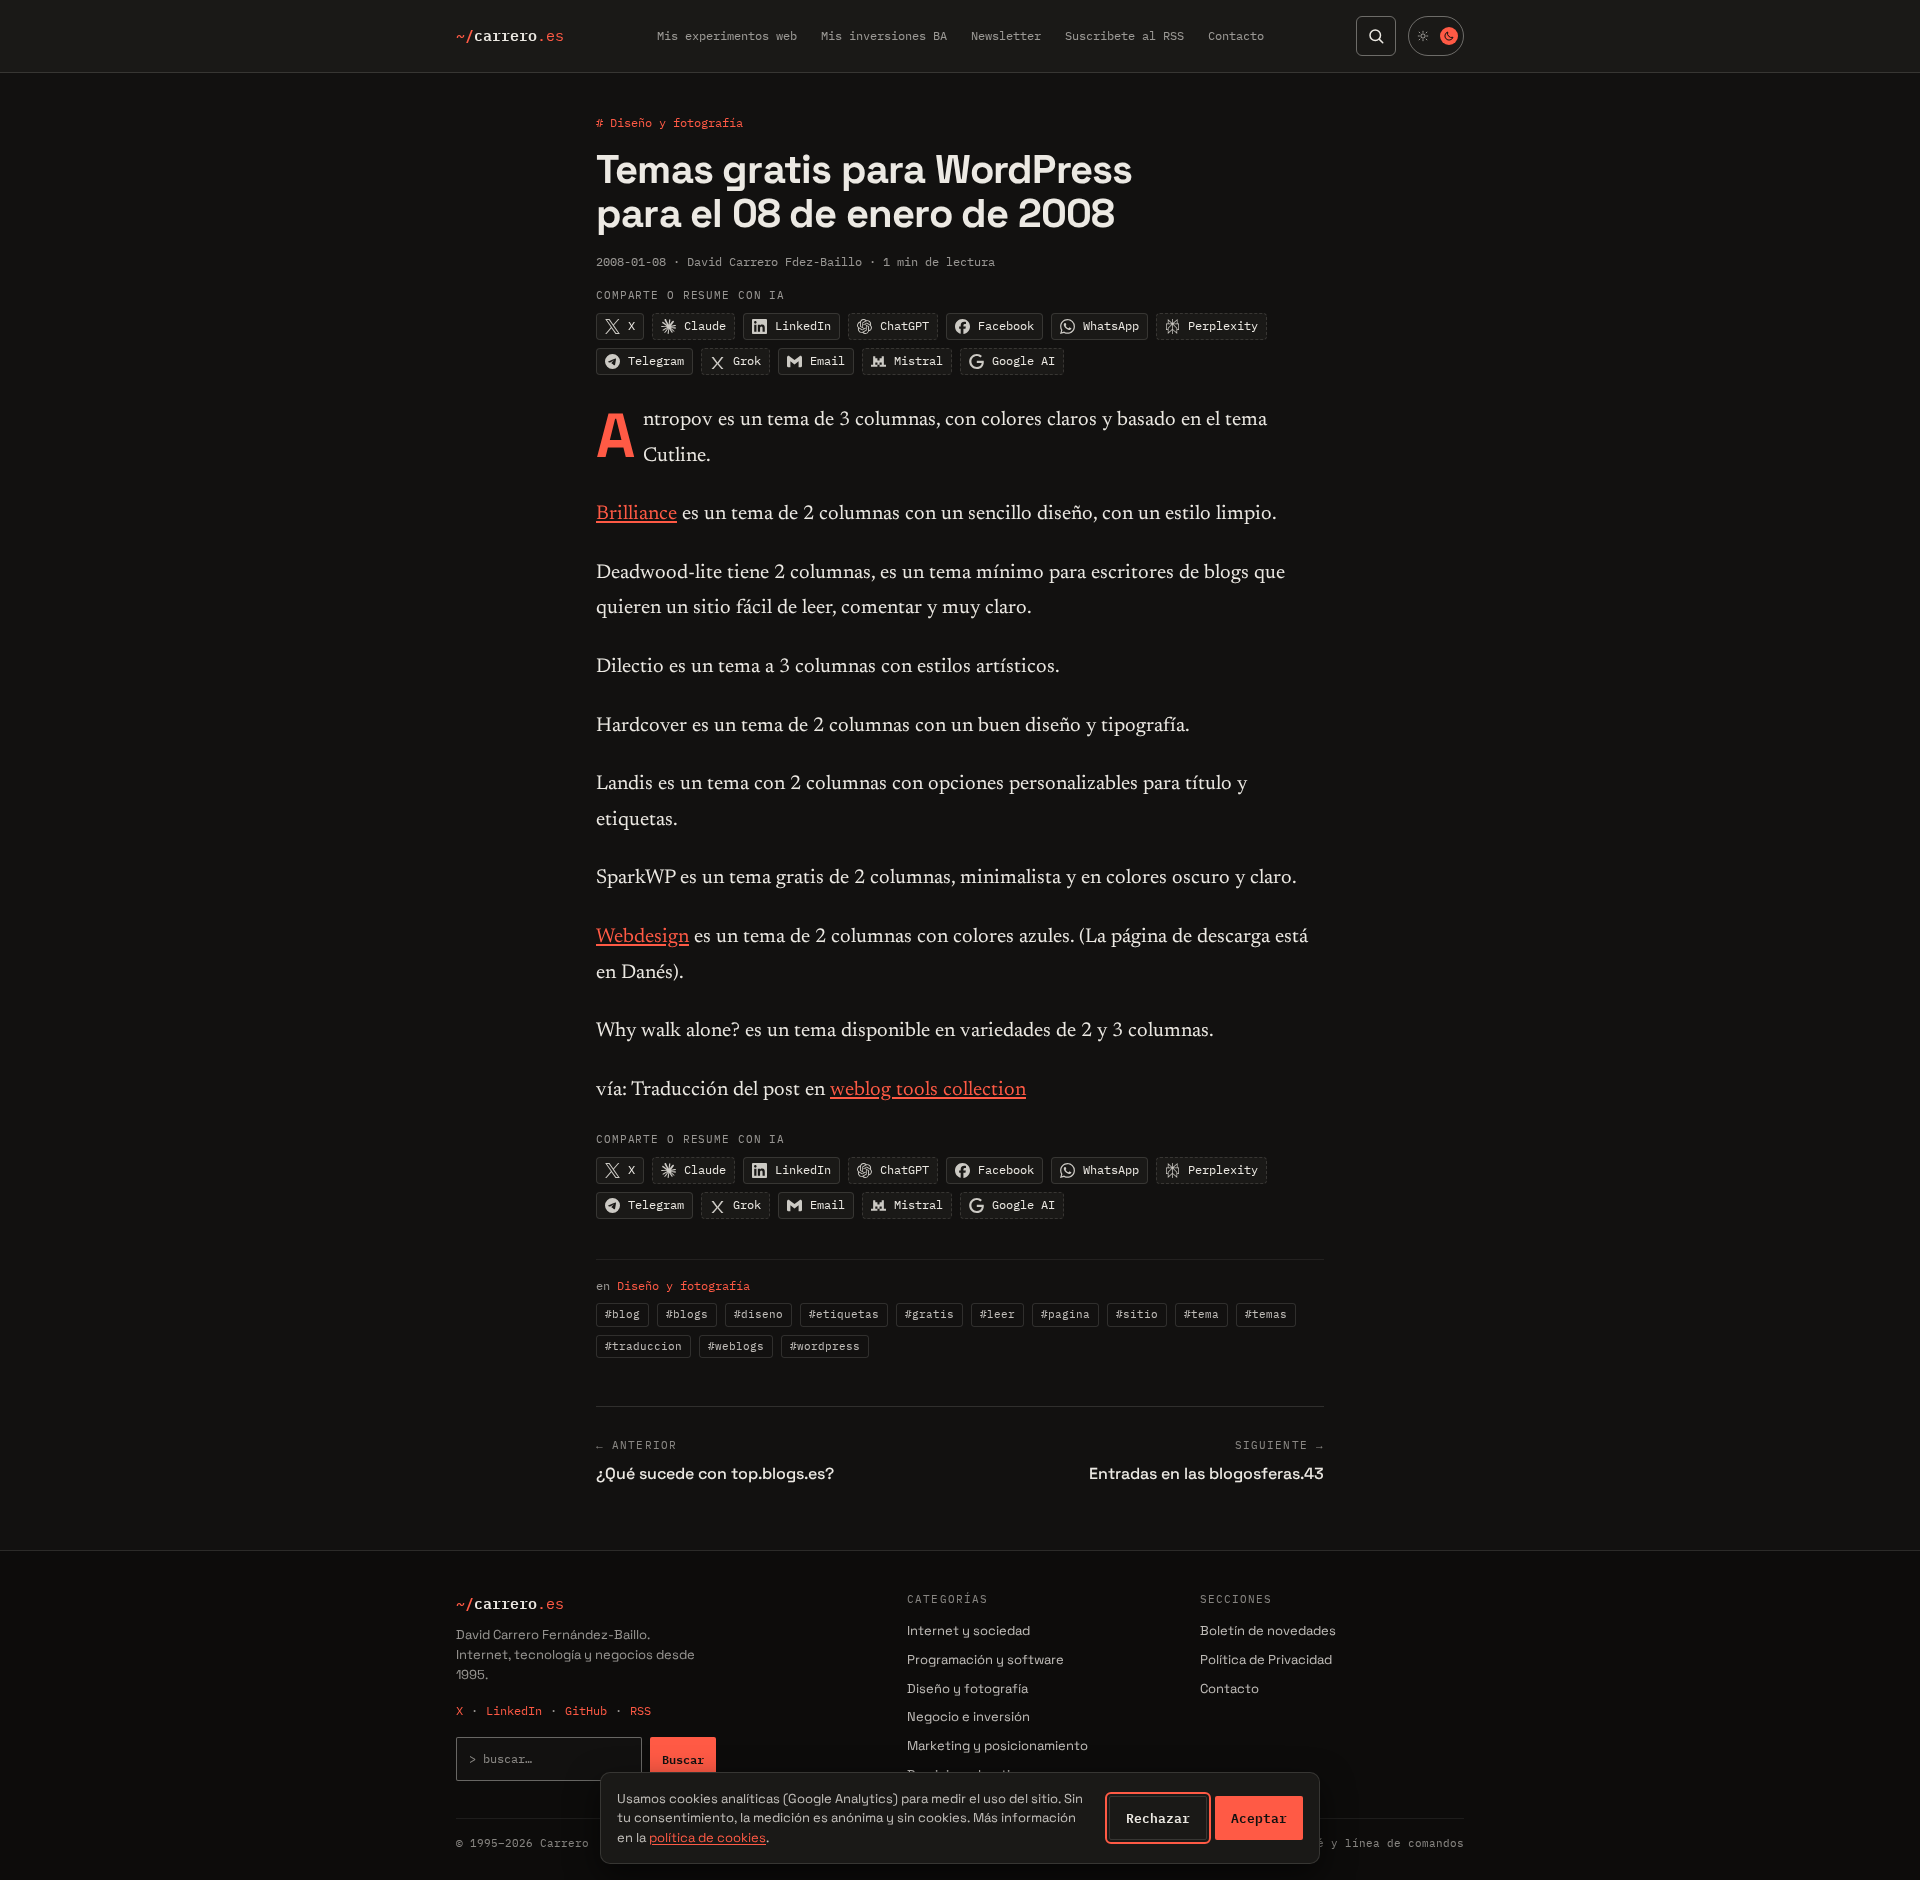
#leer (997, 1314)
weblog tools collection (928, 1090)
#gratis (929, 1314)
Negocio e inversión (968, 1716)
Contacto (1236, 35)
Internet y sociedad (968, 1630)
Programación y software (985, 1659)
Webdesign (642, 937)
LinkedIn (514, 1710)
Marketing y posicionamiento (997, 1745)
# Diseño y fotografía (669, 122)
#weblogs (736, 1346)
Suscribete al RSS (1124, 35)
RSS (640, 1710)
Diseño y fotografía (683, 1285)
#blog (622, 1314)
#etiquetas (844, 1314)
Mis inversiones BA (884, 35)
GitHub (586, 1710)
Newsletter (1006, 35)
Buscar (683, 1759)
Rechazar (1158, 1818)
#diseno (758, 1314)
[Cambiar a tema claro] (1436, 36)
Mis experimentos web (727, 35)
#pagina (1065, 1314)
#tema (1201, 1314)
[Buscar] (1376, 36)
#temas (1266, 1314)
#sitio (1137, 1314)
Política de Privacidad (1266, 1659)
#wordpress (825, 1346)
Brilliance (636, 514)
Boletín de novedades (1268, 1630)
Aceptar (1259, 1818)
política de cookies (707, 1837)
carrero (510, 36)
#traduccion (643, 1346)
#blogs (687, 1314)
